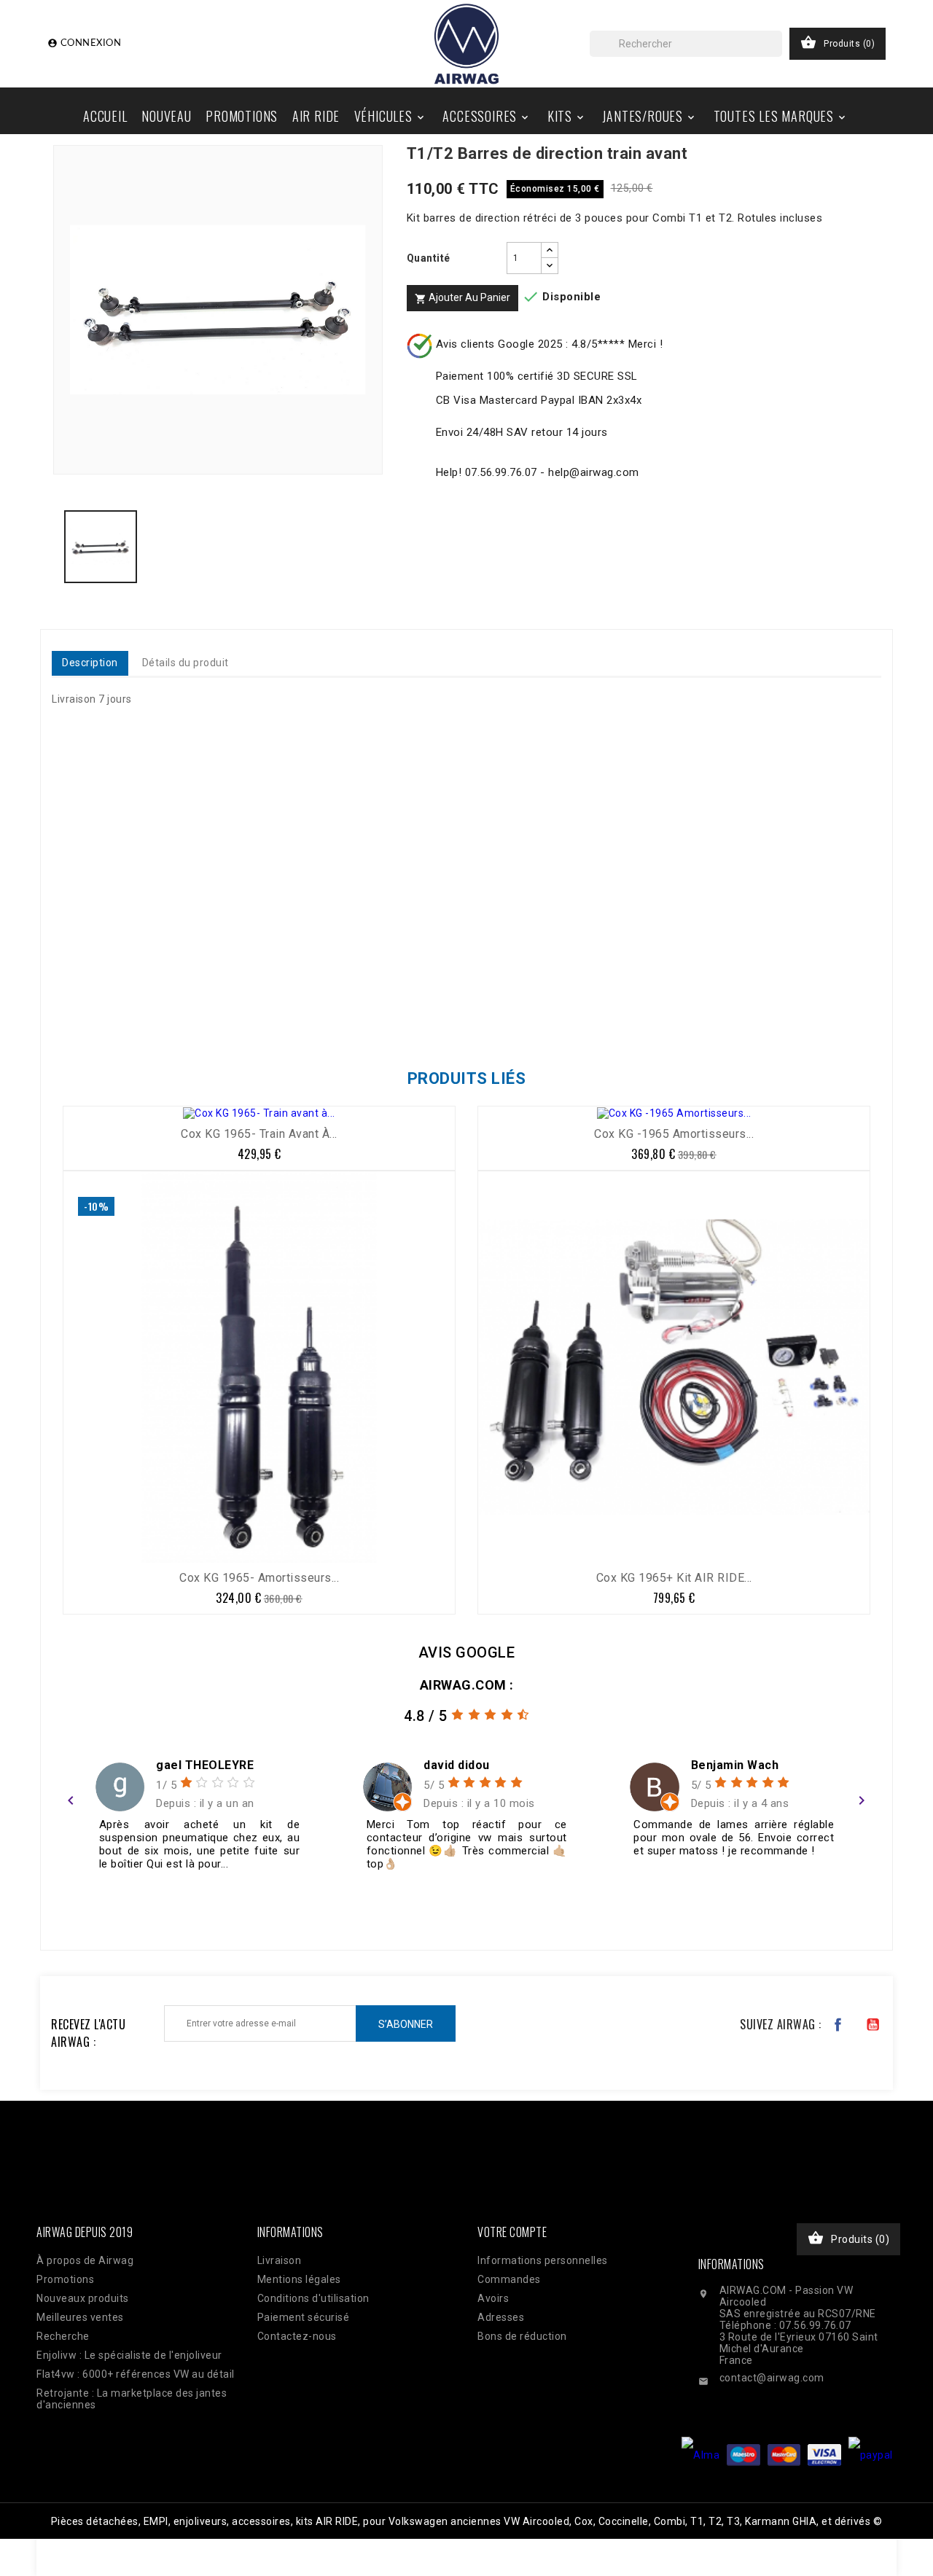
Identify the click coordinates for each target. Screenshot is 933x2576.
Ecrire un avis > (113, 1909)
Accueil (105, 116)
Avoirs (493, 2298)
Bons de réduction (522, 2336)
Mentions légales (299, 2279)
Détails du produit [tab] (186, 663)
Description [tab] (90, 663)
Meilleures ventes (80, 2317)
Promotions (242, 116)
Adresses (501, 2317)
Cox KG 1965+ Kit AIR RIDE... (674, 1578)
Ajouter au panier (462, 298)
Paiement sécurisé (304, 2317)
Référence (82, 1015)
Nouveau (167, 116)
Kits (567, 116)
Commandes (509, 2279)
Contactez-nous (297, 2336)
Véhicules (390, 116)
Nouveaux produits (83, 2298)
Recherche (63, 2336)
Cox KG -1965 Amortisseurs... (674, 1134)
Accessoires (487, 116)
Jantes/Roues (649, 116)
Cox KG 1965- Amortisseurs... (259, 1578)
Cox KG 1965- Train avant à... (259, 1134)
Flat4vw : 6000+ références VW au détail (136, 2374)
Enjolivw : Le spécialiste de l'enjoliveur (129, 2355)
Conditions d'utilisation (313, 2298)
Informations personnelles (543, 2260)
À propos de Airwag (85, 2260)
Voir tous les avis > (807, 1909)
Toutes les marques (781, 116)
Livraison (280, 2260)
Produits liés (467, 1078)
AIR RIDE (316, 116)
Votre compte (512, 2232)
